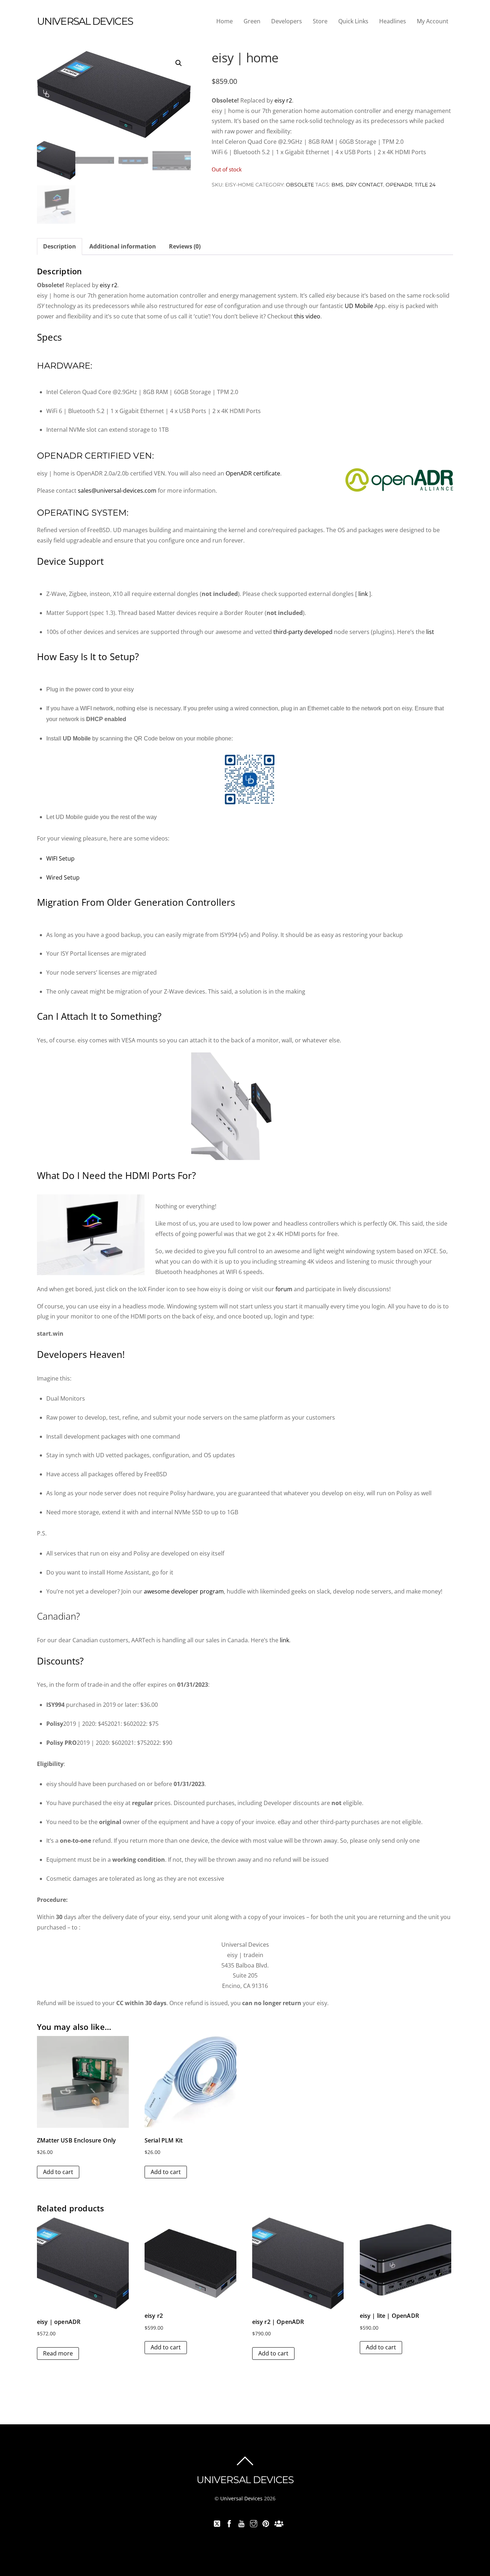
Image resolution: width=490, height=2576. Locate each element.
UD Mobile (359, 306)
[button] (179, 63)
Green (252, 21)
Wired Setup (63, 877)
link (363, 594)
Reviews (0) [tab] (185, 246)
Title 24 (425, 185)
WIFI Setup (60, 858)
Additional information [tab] (123, 246)
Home (225, 21)
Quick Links (353, 21)
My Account (433, 21)
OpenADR (399, 185)
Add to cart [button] (58, 2172)
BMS (337, 185)
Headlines (393, 21)
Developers (287, 21)
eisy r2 (283, 100)
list (430, 632)
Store (320, 21)
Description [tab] (60, 246)
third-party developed (304, 632)
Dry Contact (364, 185)
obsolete (300, 185)
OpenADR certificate (253, 473)
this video (307, 316)
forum (284, 1289)
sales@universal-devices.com (117, 491)
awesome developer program (184, 1591)
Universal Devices (241, 2498)
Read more (58, 2353)
